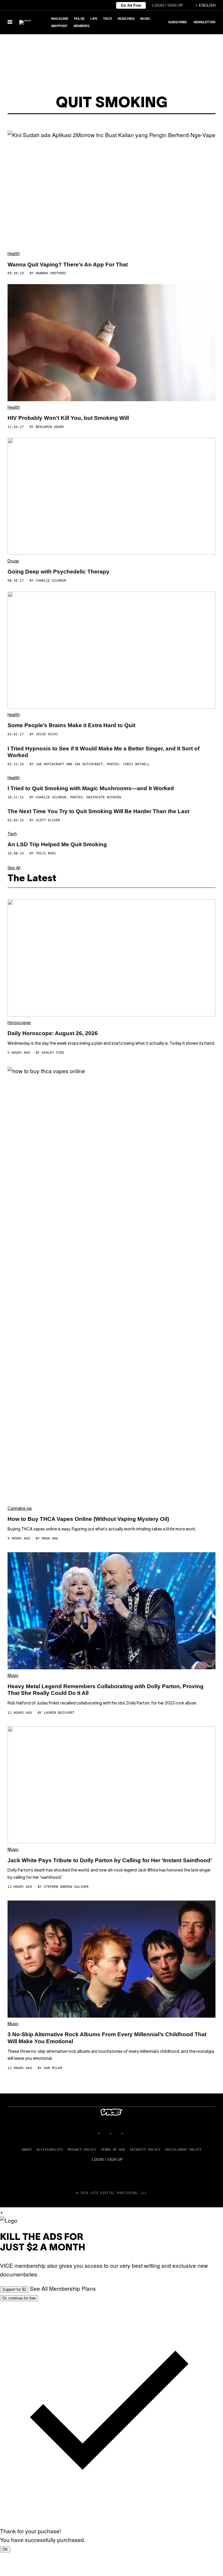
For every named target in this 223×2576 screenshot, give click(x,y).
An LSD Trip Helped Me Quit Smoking (57, 844)
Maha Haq (50, 1538)
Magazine (60, 19)
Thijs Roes (46, 853)
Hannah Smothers (51, 273)
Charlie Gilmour (51, 581)
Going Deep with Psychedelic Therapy (59, 572)
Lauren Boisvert (59, 1713)
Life (94, 19)
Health (14, 254)
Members (81, 26)
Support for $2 (14, 2289)
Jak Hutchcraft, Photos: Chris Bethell (112, 764)
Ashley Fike (53, 1053)
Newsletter (205, 22)
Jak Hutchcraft (50, 764)
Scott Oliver (48, 820)
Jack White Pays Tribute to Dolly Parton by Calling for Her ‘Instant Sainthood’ (110, 1860)
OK (5, 2549)
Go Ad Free (131, 5)
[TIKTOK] (117, 2133)
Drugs (13, 561)
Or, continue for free (19, 2298)
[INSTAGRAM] (106, 2133)
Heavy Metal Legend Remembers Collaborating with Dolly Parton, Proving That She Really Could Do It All (106, 1690)
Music (145, 19)
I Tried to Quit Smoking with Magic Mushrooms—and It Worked (91, 788)
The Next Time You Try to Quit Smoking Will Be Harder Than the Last (98, 811)
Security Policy (145, 2150)
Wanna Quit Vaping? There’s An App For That (68, 265)
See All (14, 867)
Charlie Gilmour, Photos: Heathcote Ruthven (78, 797)
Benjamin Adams (50, 427)
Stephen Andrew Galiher (66, 1887)
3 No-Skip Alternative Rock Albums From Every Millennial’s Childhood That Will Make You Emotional (107, 2038)
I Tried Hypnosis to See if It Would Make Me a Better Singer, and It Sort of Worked (104, 752)
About (27, 2150)
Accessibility (50, 2150)
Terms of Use (113, 2150)
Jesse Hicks (47, 734)
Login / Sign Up (167, 5)
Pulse (79, 19)
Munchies (126, 19)
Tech (107, 19)
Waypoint (59, 26)
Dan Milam (53, 2068)
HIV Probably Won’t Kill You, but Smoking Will (68, 418)
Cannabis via (20, 1509)
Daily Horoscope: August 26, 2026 (53, 1033)
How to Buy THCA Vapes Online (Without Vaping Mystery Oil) (88, 1519)
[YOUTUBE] (129, 2133)
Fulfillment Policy (183, 2150)
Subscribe (177, 22)
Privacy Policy (82, 2150)
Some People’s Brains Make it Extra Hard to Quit (71, 725)
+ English (205, 5)
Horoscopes (19, 1023)
